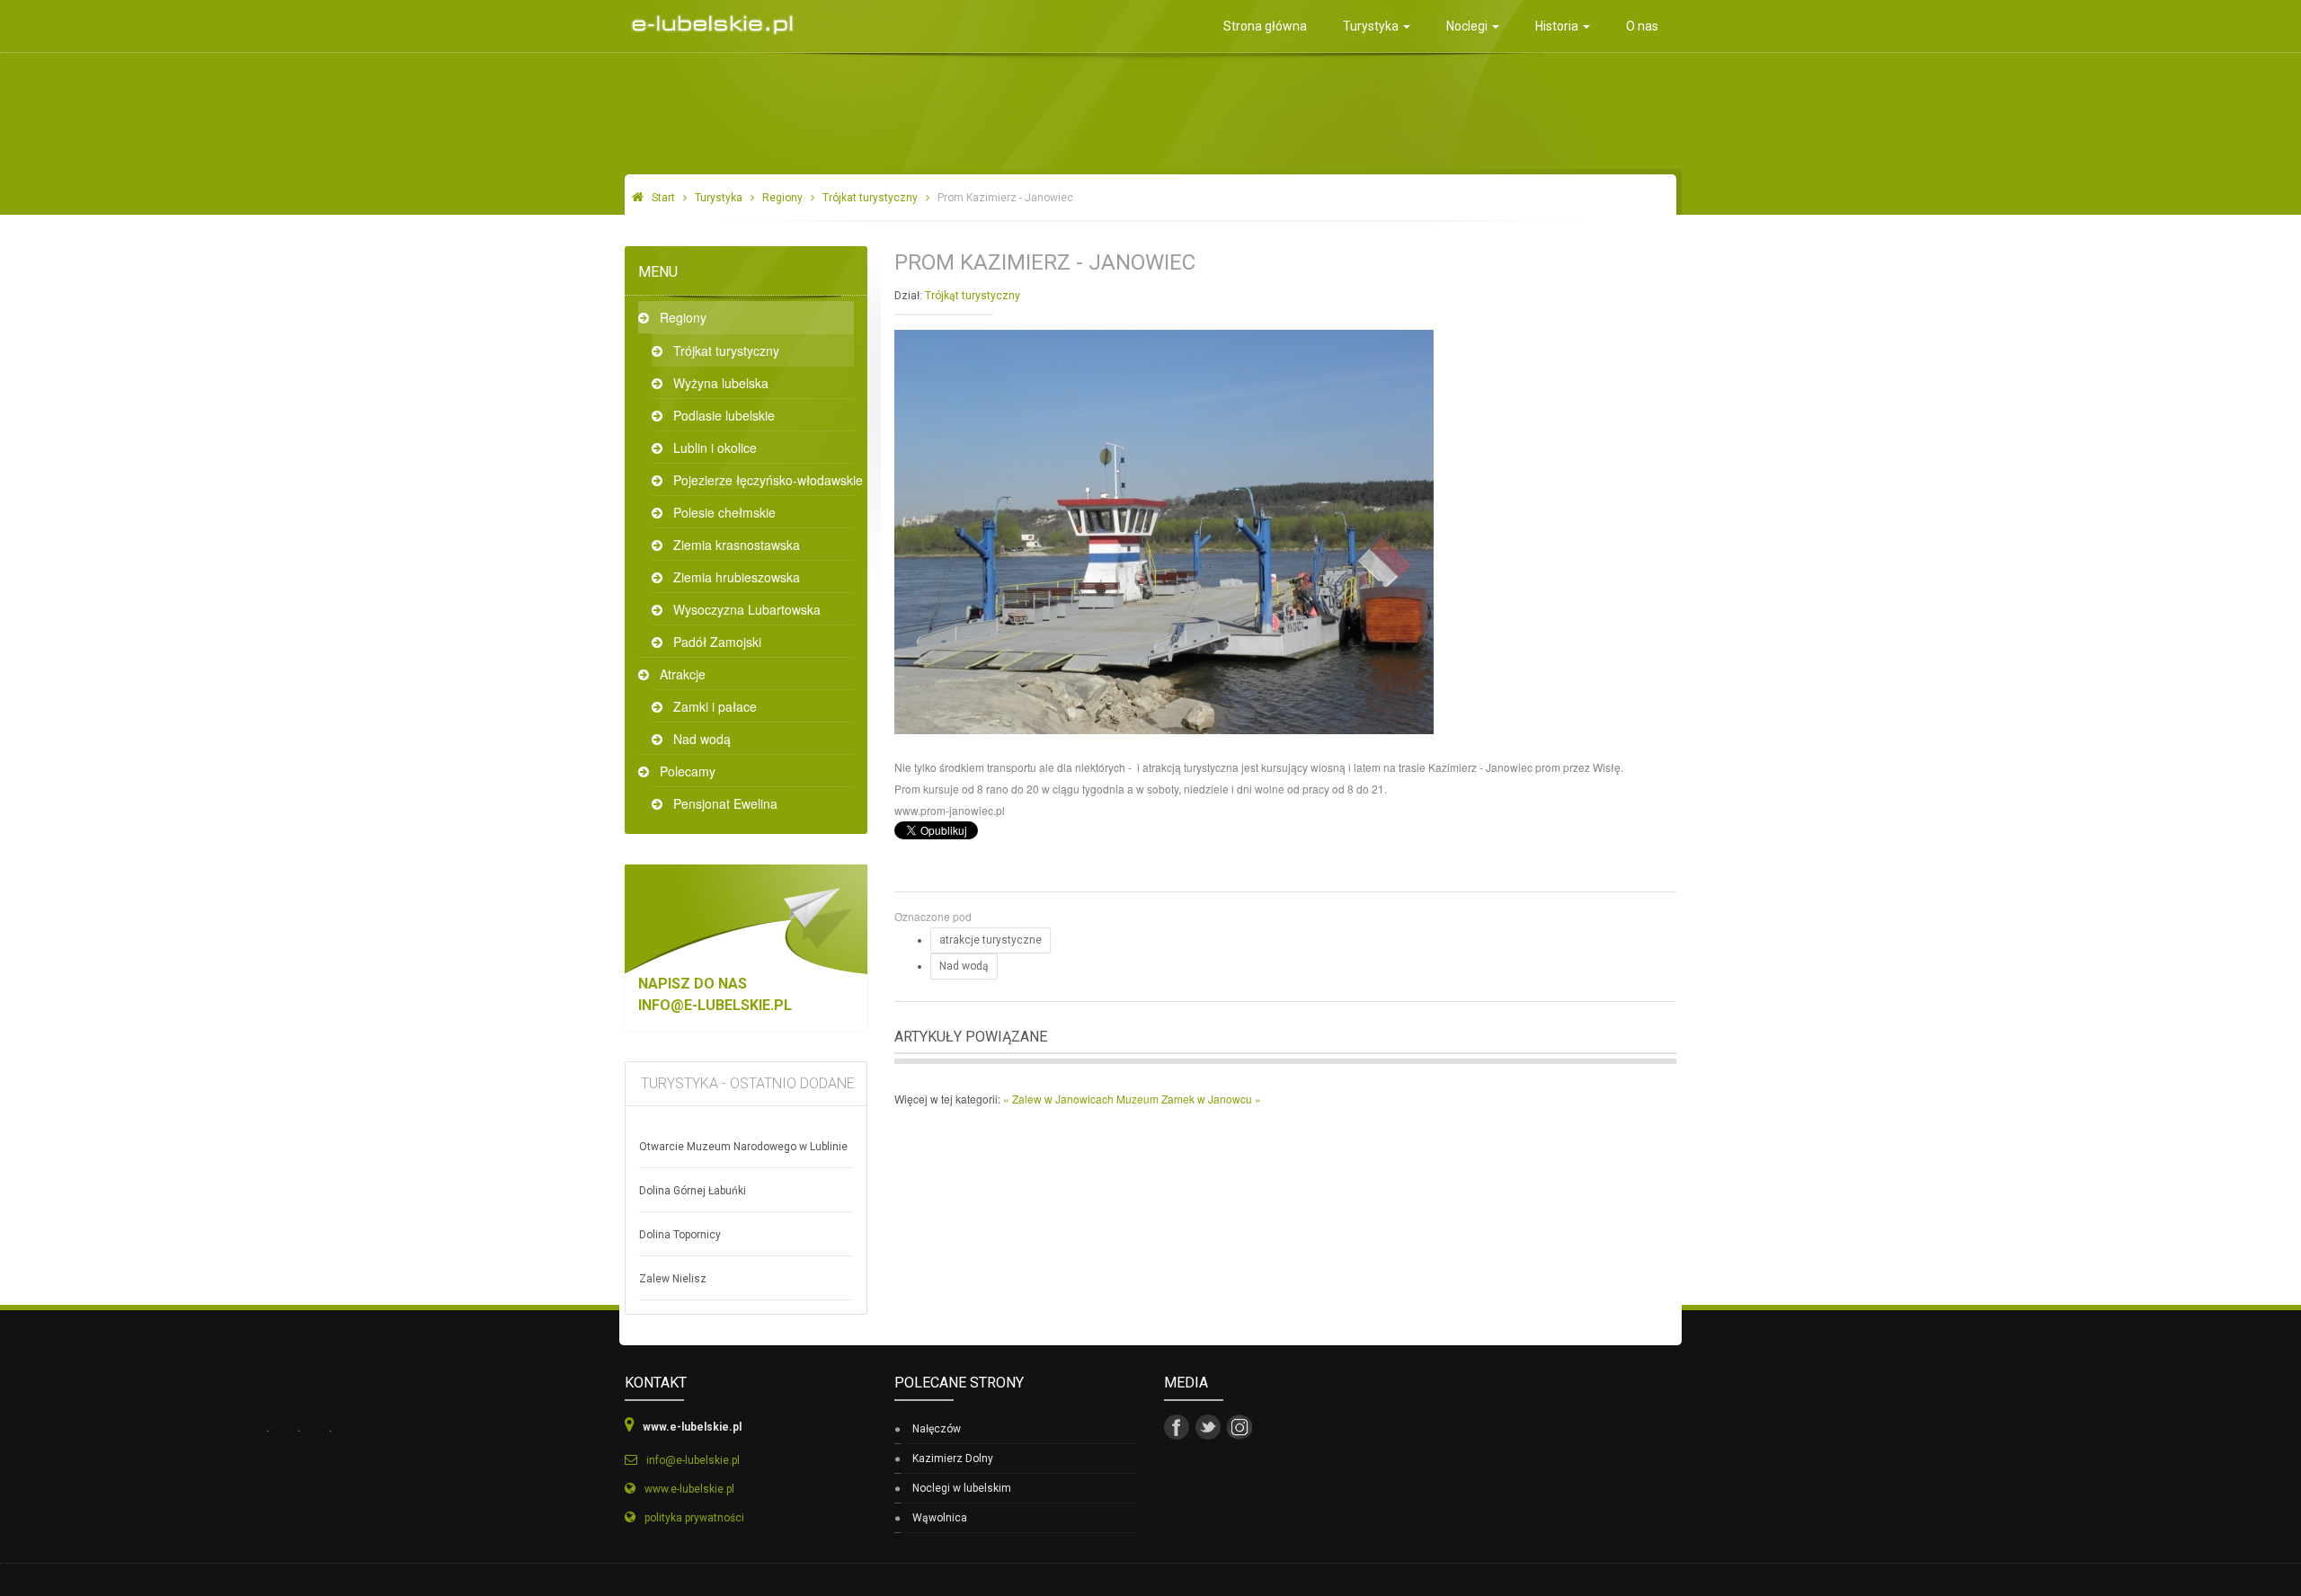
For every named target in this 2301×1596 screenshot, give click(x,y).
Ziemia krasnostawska (737, 545)
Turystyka (1372, 26)
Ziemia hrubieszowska (737, 577)
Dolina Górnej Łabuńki (693, 1191)
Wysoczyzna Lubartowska (747, 609)
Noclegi (1468, 26)
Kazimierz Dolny (953, 1459)
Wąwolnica (940, 1518)
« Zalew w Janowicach (1060, 1099)
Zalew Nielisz (673, 1279)
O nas (1642, 26)
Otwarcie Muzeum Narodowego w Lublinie (743, 1147)
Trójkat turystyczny (870, 198)
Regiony (782, 198)
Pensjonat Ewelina (725, 803)
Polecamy (688, 771)
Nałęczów (937, 1429)
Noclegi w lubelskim (962, 1488)
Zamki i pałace (715, 706)
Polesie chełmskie (724, 512)
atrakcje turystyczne (991, 940)
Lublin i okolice (715, 448)
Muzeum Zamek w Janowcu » (1189, 1099)
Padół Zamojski (717, 642)
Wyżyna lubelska (721, 383)
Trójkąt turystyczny (973, 296)
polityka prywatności (694, 1518)
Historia (1558, 26)
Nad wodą (702, 739)
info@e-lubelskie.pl (715, 1005)
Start (663, 198)
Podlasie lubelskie (724, 415)
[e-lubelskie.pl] (708, 18)
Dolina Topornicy (680, 1235)
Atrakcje (683, 674)
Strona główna (1265, 26)
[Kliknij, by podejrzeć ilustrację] (1164, 530)
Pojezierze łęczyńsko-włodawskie (764, 480)
